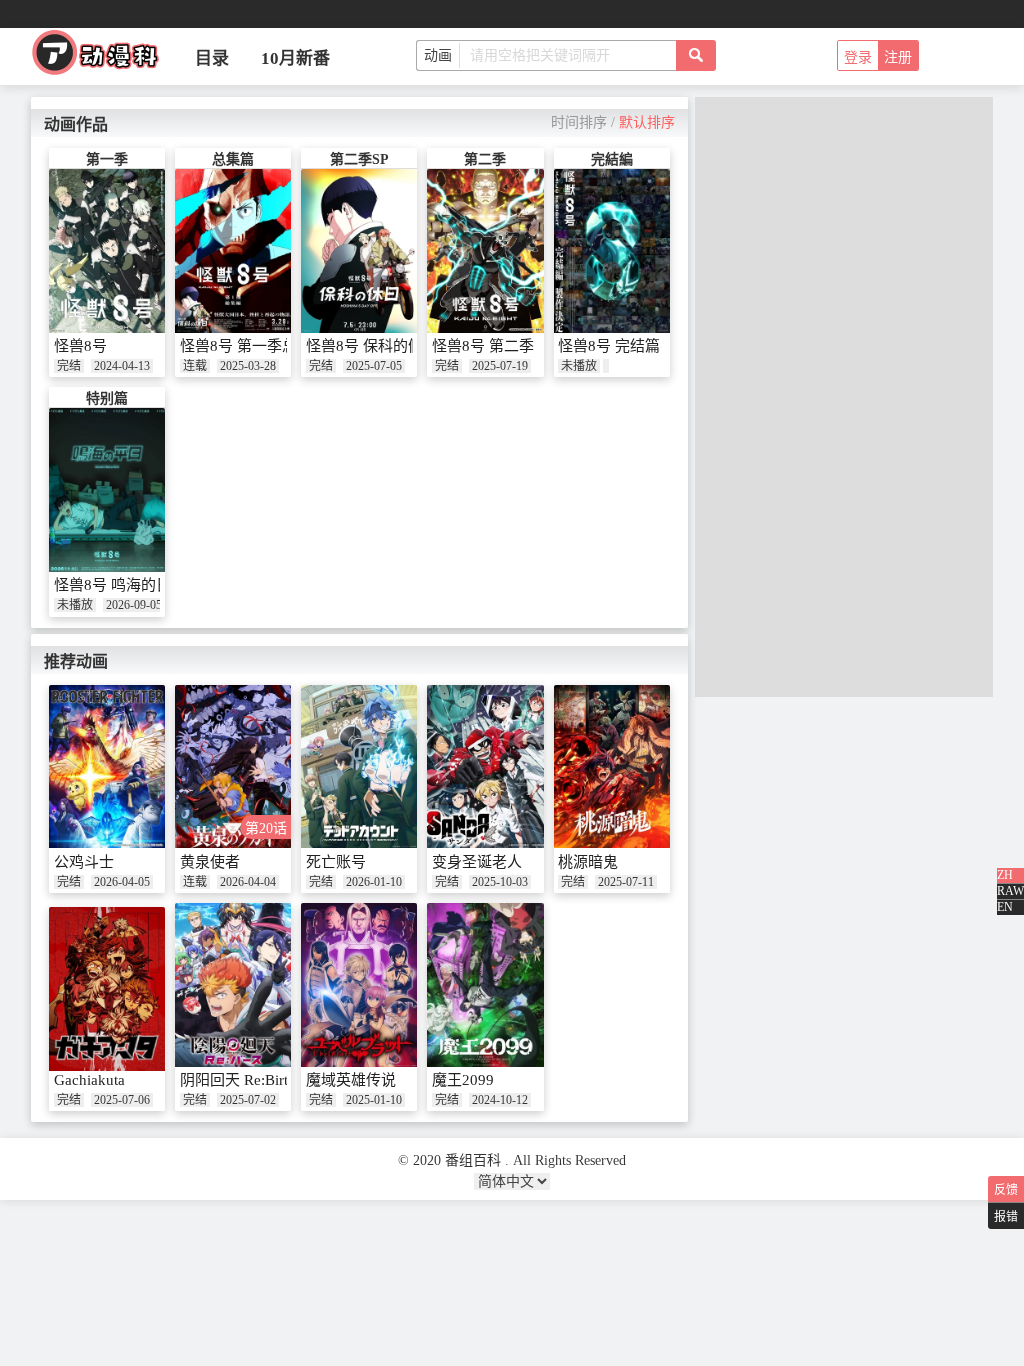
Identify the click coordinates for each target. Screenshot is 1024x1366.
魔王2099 (463, 1080)
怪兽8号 (80, 346)
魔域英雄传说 (351, 1080)
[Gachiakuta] (107, 989)
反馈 (1006, 1190)
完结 (69, 366)
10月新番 (295, 58)
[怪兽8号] (107, 251)
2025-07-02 (248, 1100)
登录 (858, 57)
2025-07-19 (500, 366)
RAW (1010, 891)
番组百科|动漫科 (104, 58)
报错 (1006, 1217)
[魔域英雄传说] (359, 985)
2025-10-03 (500, 882)
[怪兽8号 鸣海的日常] (107, 490)
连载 (195, 366)
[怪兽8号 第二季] (485, 251)
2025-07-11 (626, 882)
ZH (1005, 875)
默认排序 (647, 122)
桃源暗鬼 (588, 862)
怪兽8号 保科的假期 (372, 346)
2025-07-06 (122, 1100)
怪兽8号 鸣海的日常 (120, 585)
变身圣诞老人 (477, 862)
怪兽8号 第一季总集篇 (253, 346)
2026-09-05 (134, 605)
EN (1005, 907)
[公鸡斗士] (107, 767)
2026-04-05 (122, 882)
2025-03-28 (248, 366)
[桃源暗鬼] (612, 767)
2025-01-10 (374, 1100)
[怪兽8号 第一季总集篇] (233, 251)
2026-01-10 (374, 882)
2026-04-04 (248, 882)
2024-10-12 (500, 1100)
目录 (212, 58)
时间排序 (579, 122)
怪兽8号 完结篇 (609, 346)
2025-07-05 (374, 366)
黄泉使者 (210, 862)
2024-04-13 (122, 366)
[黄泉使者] (233, 767)
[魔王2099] (485, 985)
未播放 (579, 366)
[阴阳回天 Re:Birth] (233, 985)
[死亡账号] (359, 767)
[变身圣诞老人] (485, 767)
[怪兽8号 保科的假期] (359, 251)
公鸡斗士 (84, 862)
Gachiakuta (89, 1080)
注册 (898, 57)
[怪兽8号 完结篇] (612, 251)
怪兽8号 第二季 (483, 346)
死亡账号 (336, 862)
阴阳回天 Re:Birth (238, 1080)
